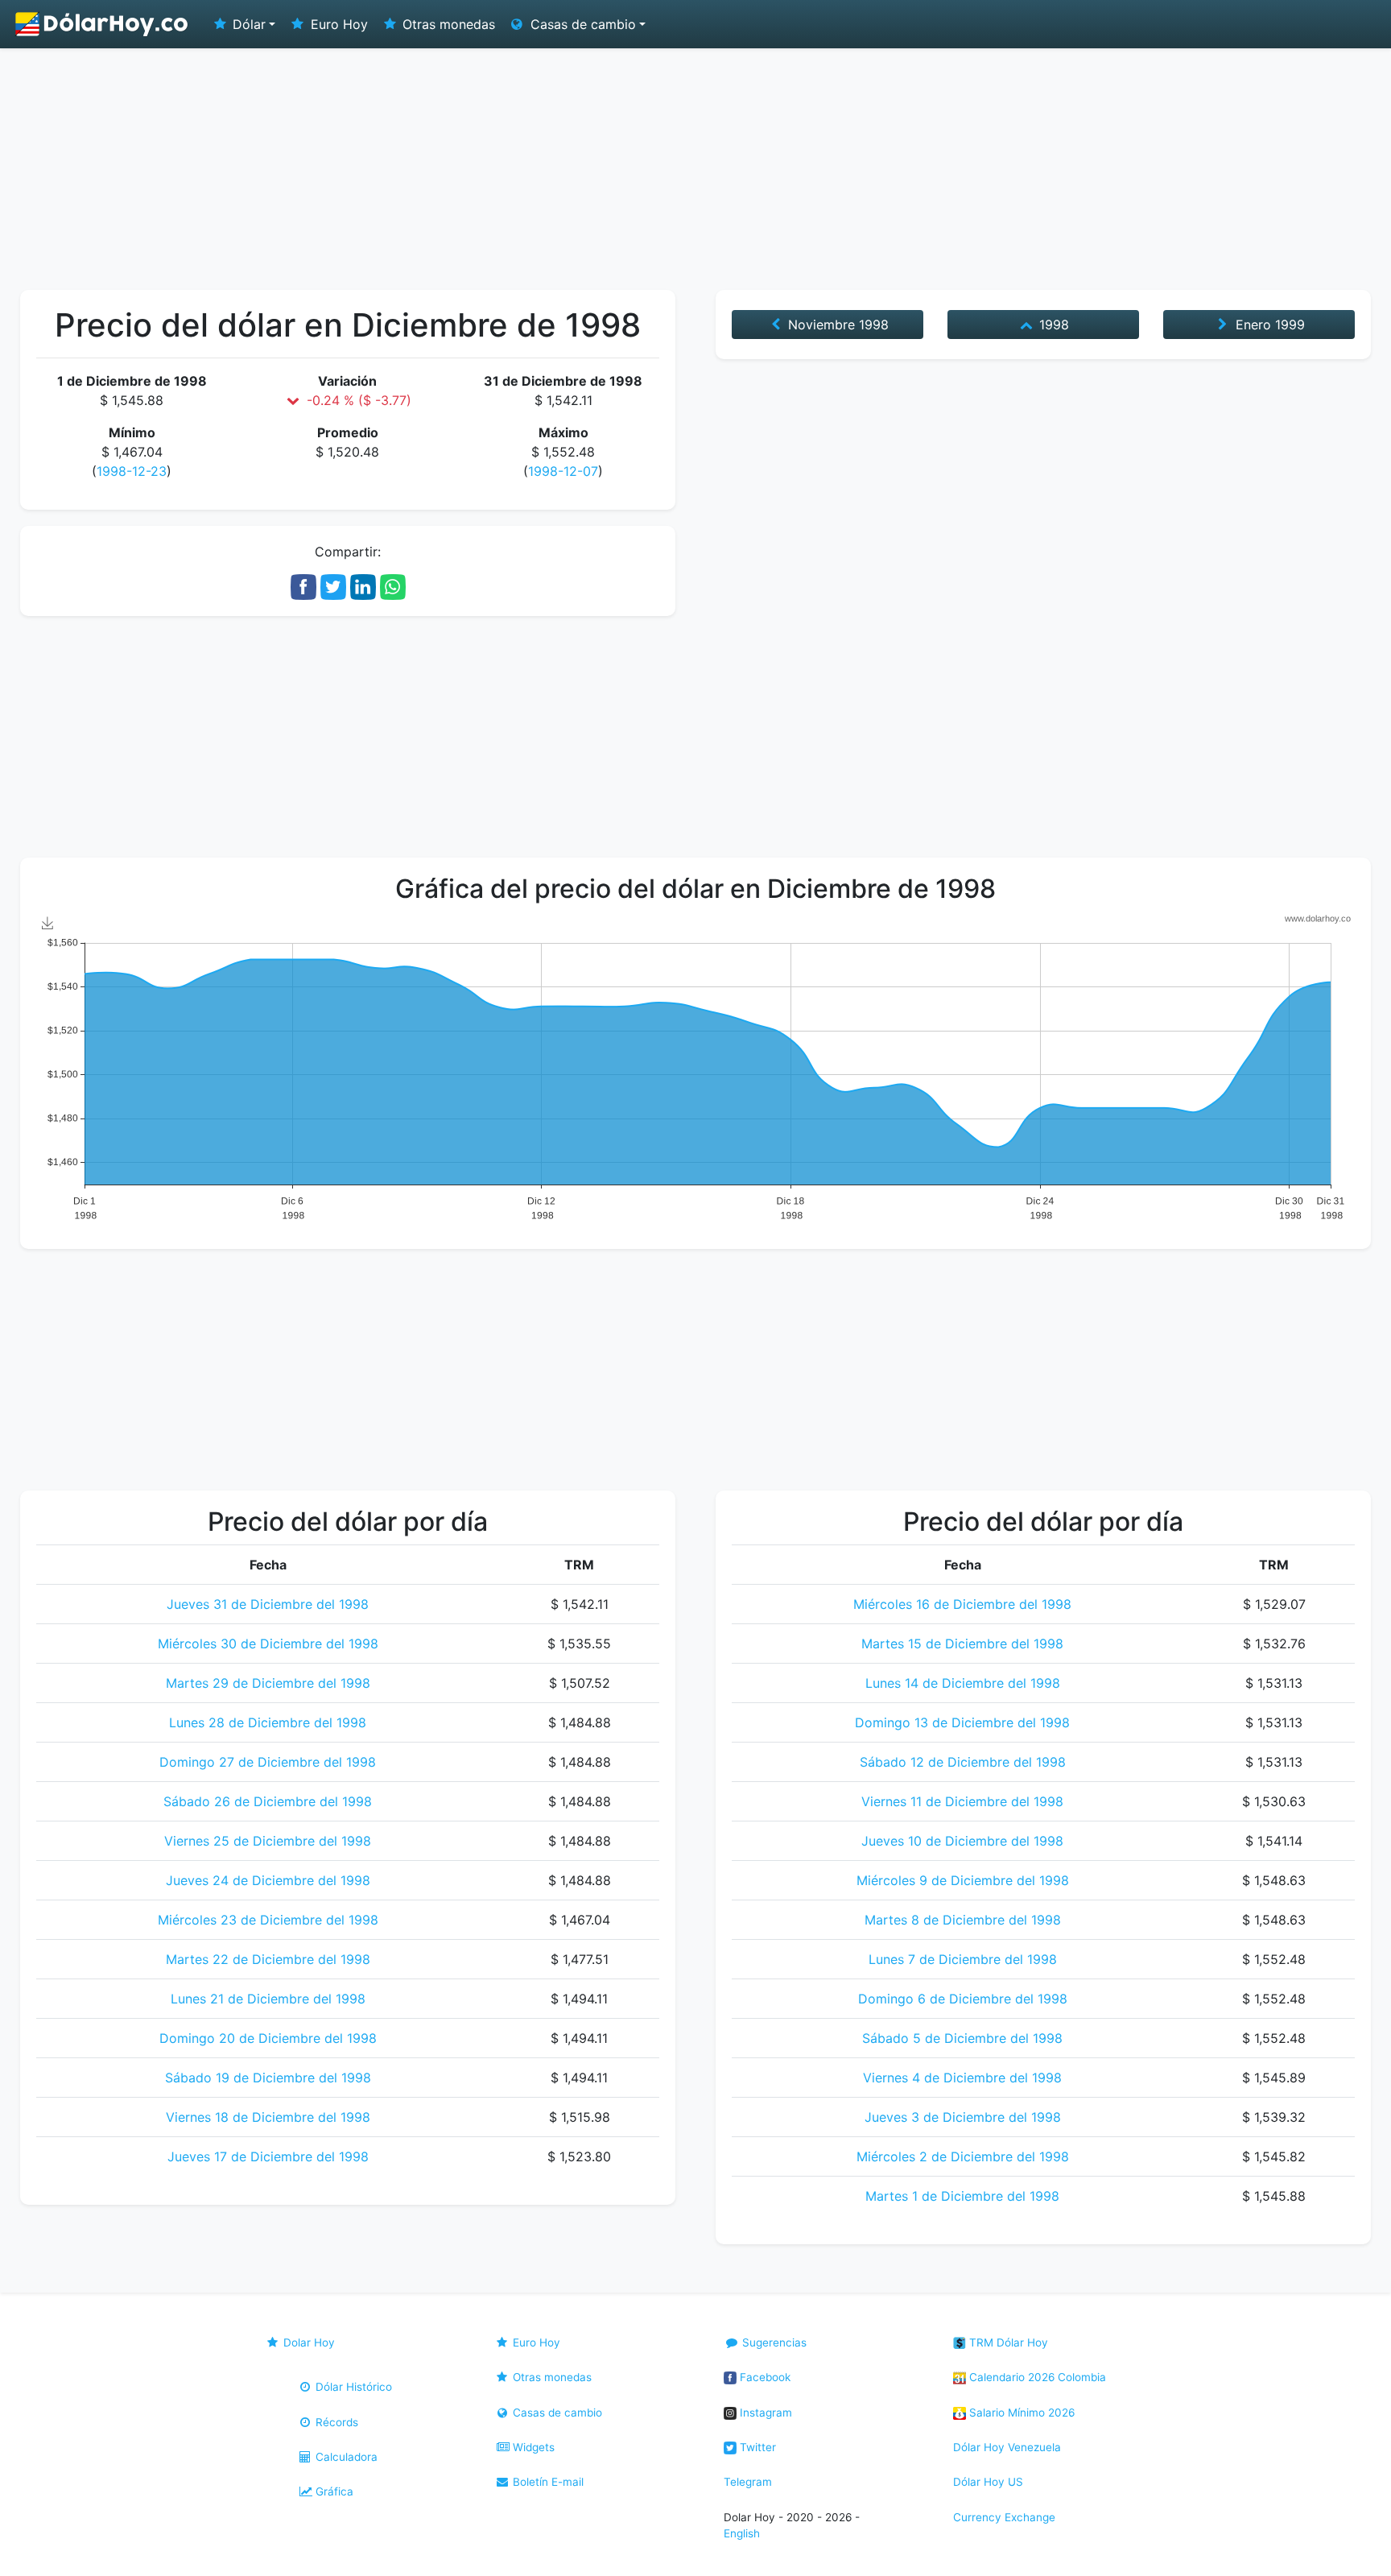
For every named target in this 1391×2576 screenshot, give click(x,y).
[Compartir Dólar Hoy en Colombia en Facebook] (303, 585)
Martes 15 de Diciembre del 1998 (962, 1644)
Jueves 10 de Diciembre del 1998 (962, 1841)
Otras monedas (447, 24)
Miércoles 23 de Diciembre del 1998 (268, 1920)
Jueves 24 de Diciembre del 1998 (268, 1880)
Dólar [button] (247, 24)
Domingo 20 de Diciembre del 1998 (268, 2038)
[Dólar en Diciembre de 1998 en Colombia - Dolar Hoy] (102, 24)
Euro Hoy (337, 24)
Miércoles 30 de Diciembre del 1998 (268, 1644)
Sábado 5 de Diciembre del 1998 (962, 2038)
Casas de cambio (556, 2413)
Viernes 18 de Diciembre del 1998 (268, 2117)
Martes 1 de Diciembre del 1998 (962, 2196)
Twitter (756, 2447)
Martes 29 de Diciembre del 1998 (268, 1683)
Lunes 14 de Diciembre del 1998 (963, 1683)
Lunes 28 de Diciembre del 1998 (268, 1722)
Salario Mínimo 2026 (1020, 2413)
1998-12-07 (563, 471)
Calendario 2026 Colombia (1036, 2377)
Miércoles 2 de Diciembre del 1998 (963, 2156)
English (742, 2533)
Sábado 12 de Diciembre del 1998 (963, 1762)
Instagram (764, 2413)
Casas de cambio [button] (581, 24)
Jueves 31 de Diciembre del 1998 (268, 1604)
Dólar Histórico (352, 2387)
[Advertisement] (695, 169)
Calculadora (345, 2457)
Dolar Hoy (308, 2342)
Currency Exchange (1004, 2517)
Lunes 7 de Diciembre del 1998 (963, 1959)
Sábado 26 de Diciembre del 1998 (268, 1801)
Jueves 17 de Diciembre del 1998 (268, 2156)
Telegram (748, 2482)
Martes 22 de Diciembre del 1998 (268, 1959)
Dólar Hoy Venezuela (1007, 2447)
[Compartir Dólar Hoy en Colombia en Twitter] (333, 585)
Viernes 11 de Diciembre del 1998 (962, 1801)
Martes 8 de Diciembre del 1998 (963, 1920)
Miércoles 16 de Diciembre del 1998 (962, 1604)
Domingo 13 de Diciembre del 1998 (962, 1722)
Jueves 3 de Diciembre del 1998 (963, 2117)
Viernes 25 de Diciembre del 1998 (268, 1841)
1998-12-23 (132, 471)
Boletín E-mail (547, 2482)
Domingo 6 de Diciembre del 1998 (963, 1999)
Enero (1268, 325)
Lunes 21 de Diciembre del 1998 (268, 1999)
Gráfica (333, 2491)
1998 (1052, 325)
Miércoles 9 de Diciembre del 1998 (963, 1880)
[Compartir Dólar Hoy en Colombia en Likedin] (363, 585)
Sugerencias (773, 2342)
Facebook (764, 2377)
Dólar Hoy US (988, 2482)
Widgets (532, 2447)
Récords (335, 2422)
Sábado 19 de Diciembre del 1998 (268, 2078)
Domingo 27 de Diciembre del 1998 (268, 1762)
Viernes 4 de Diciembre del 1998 (962, 2078)
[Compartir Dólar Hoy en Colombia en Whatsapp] (393, 585)
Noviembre (836, 325)
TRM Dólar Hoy (1007, 2342)
